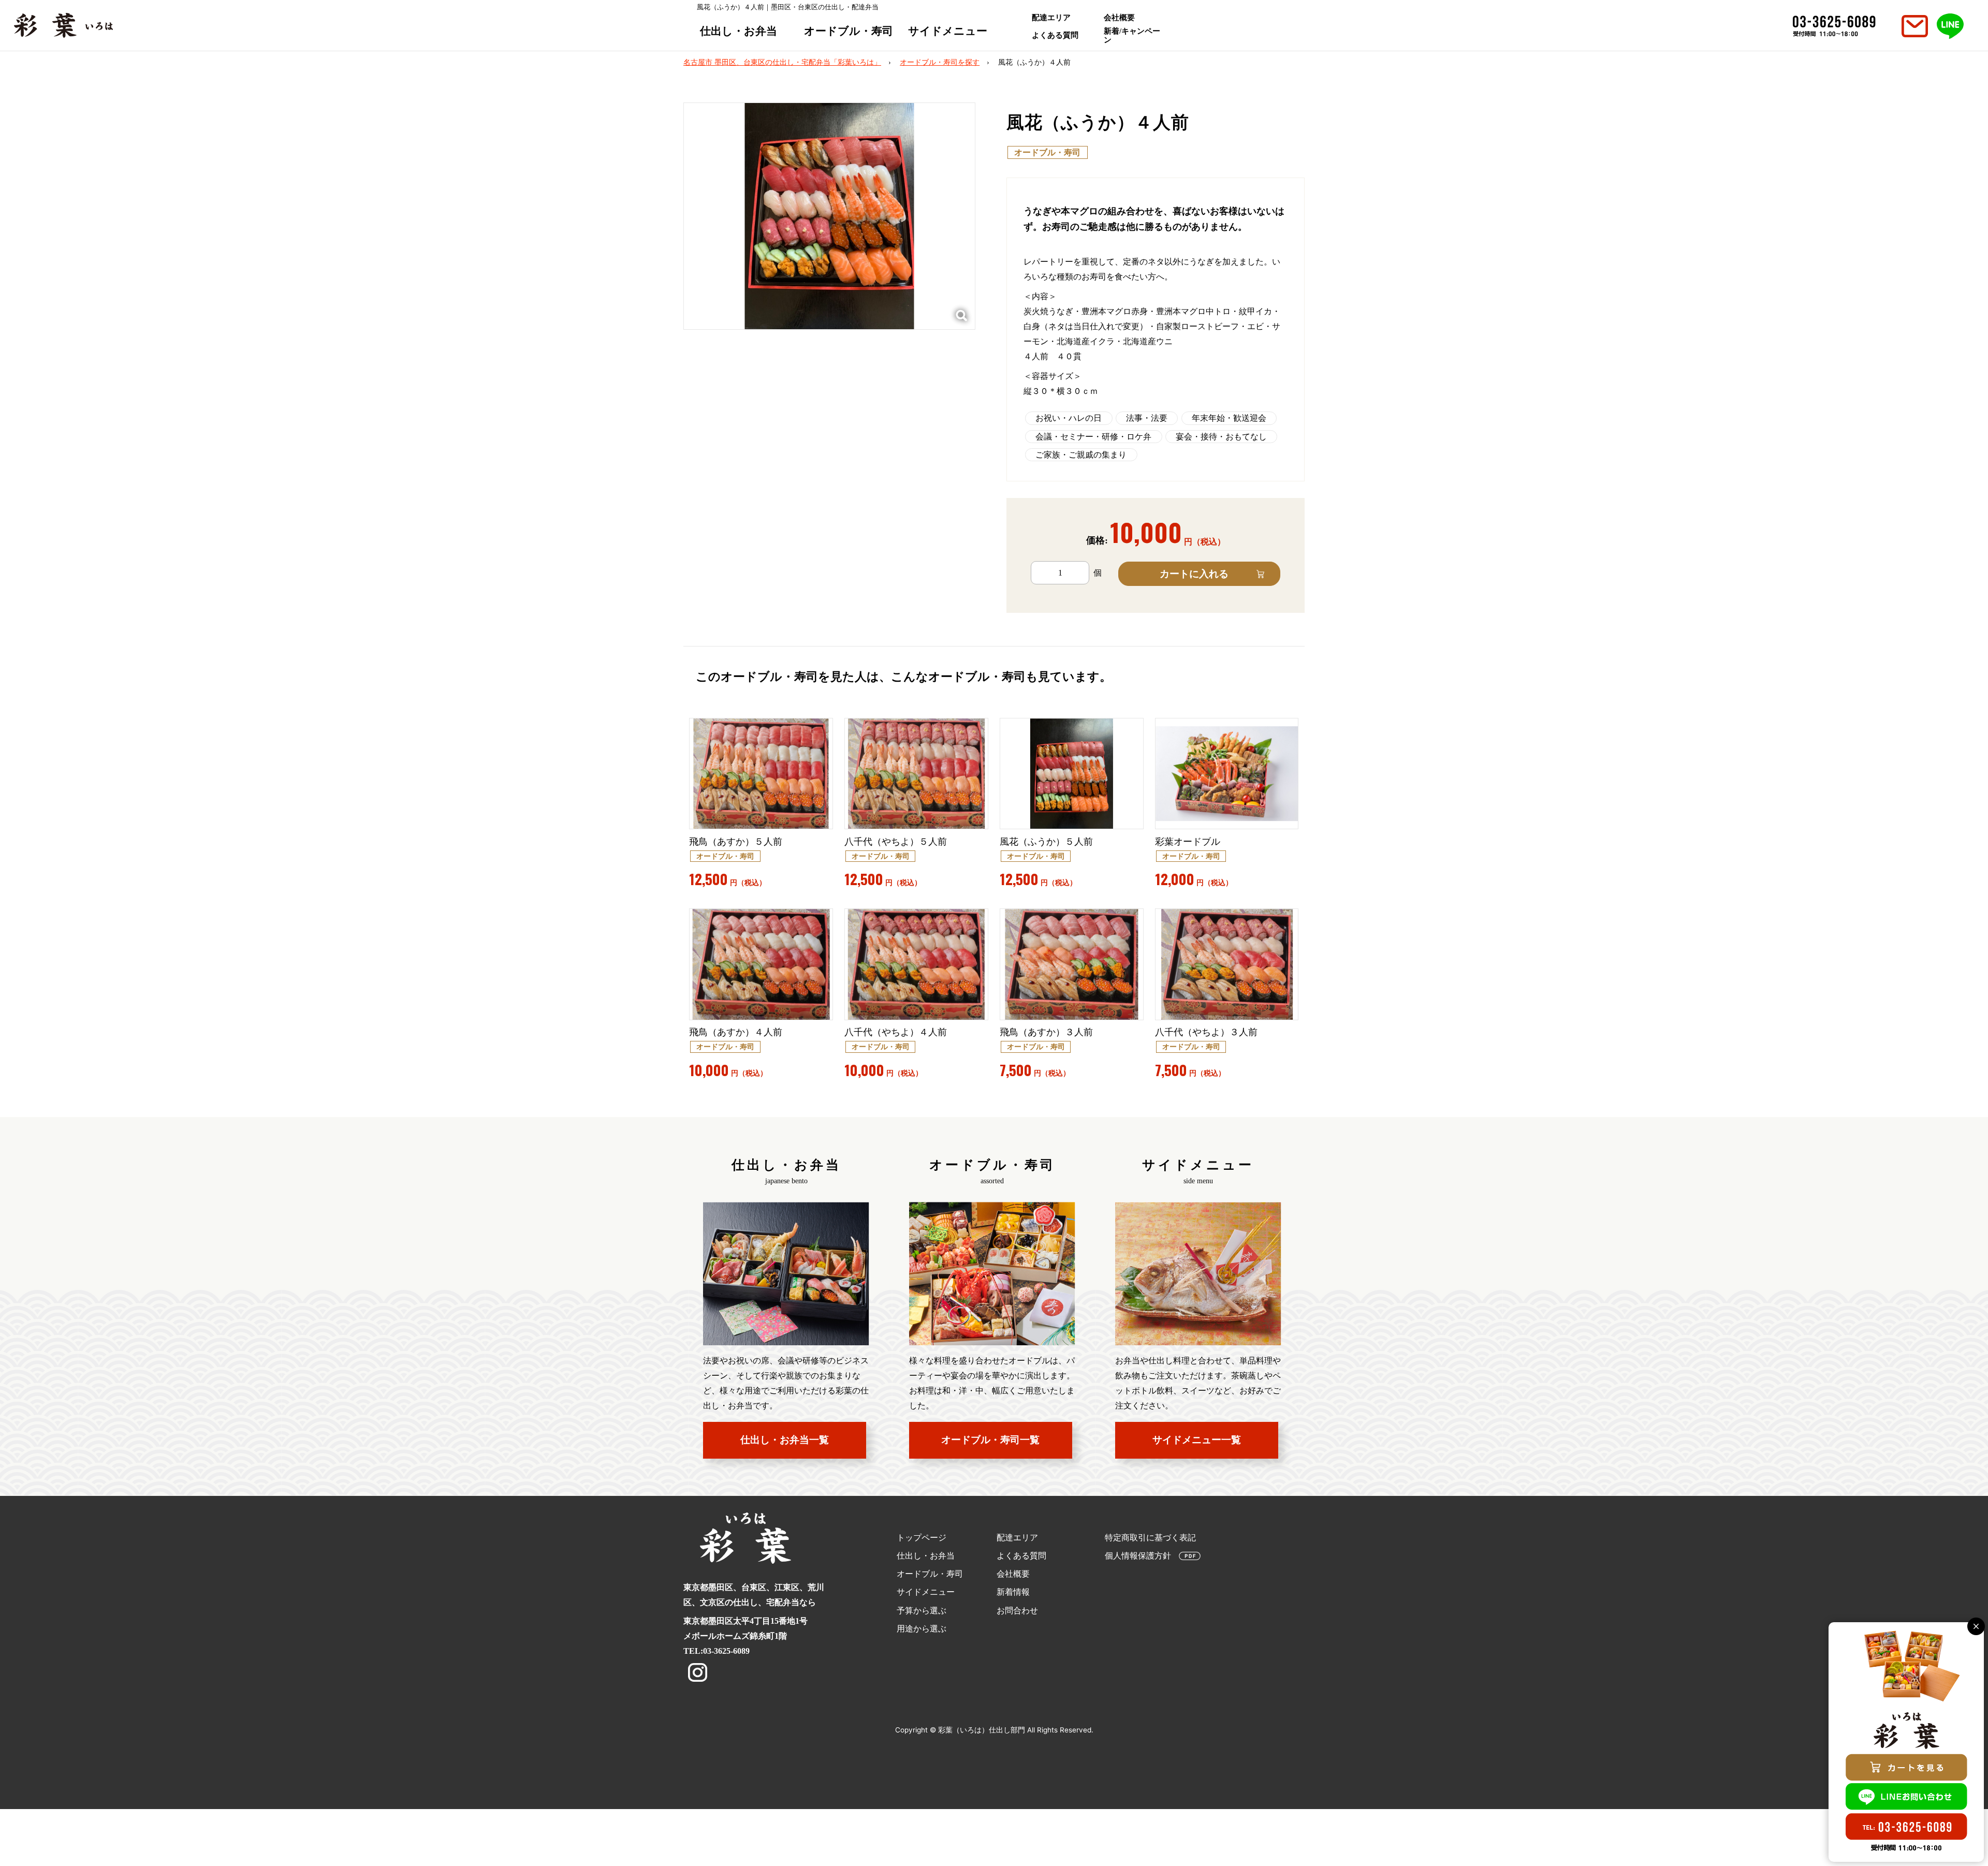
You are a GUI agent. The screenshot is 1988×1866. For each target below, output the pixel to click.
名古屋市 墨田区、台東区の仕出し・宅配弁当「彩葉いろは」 (782, 62)
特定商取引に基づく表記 (1150, 1538)
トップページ (922, 1538)
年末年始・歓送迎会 (1229, 418)
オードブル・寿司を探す (940, 62)
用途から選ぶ (922, 1629)
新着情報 (1013, 1592)
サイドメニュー (948, 31)
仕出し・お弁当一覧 (785, 1440)
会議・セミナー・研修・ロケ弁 (1093, 437)
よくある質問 (1055, 35)
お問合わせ (1017, 1611)
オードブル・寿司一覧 (990, 1440)
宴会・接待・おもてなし (1221, 437)
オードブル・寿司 (849, 31)
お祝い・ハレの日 (1069, 418)
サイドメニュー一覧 (1197, 1440)
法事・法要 (1147, 418)
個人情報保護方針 (1138, 1556)
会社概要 (1119, 18)
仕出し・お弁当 (739, 31)
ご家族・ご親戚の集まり (1081, 455)
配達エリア (1051, 18)
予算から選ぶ (922, 1611)
